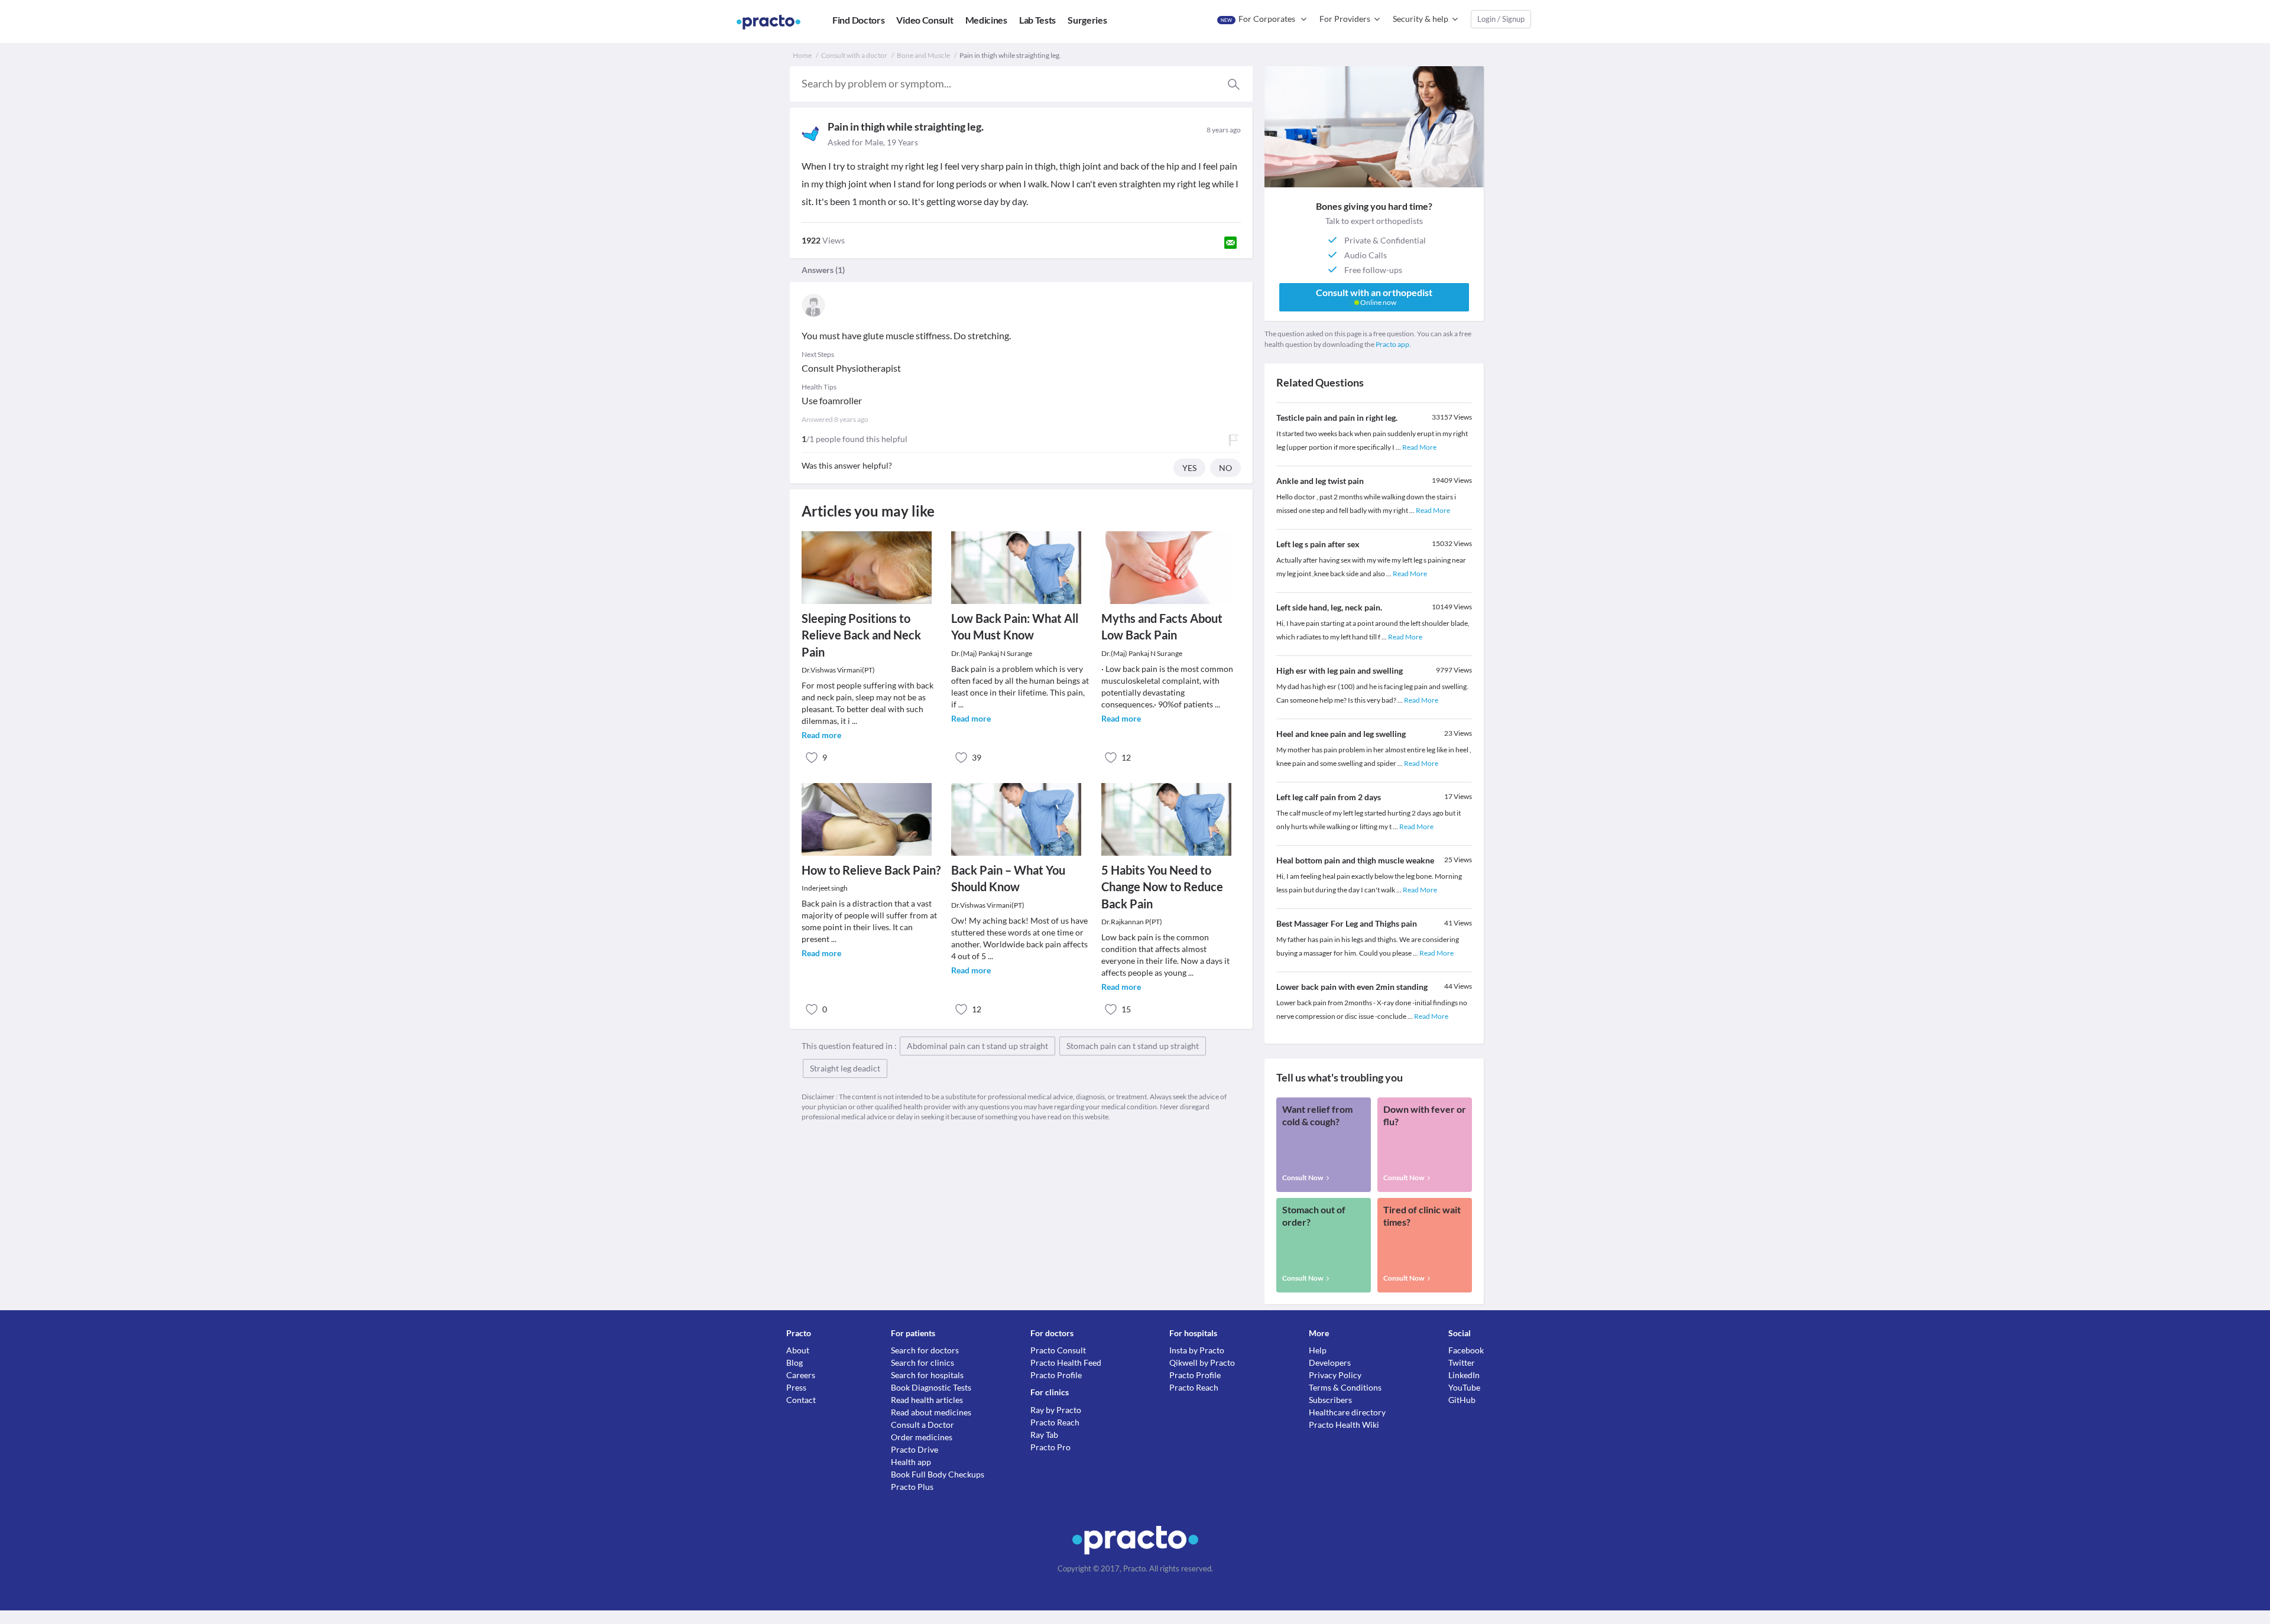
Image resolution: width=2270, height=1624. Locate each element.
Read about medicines (931, 1412)
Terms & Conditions (1345, 1387)
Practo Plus (912, 1487)
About (798, 1350)
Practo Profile (1056, 1375)
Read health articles (927, 1400)
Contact (801, 1400)
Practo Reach (1055, 1422)
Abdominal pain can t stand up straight (977, 1046)
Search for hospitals (927, 1375)
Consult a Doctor (922, 1425)
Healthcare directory (1347, 1412)
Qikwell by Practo (1202, 1362)
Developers (1330, 1362)
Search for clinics (922, 1362)
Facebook (1466, 1350)
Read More (1419, 447)
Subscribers (1330, 1400)
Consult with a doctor (854, 55)
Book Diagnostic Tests (931, 1387)
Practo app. (1393, 344)
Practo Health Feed (1066, 1362)
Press (796, 1387)
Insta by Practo (1197, 1350)
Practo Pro (1050, 1447)
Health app (911, 1462)
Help (1318, 1350)
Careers (801, 1375)
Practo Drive (915, 1449)
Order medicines (922, 1437)
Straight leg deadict (845, 1068)
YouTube (1464, 1387)
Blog (794, 1362)
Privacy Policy (1335, 1375)
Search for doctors (925, 1350)
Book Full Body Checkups (938, 1474)
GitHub (1462, 1400)
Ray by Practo (1056, 1410)
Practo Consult (1058, 1350)
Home (802, 55)
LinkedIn (1464, 1375)
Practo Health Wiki (1344, 1425)
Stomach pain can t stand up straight (1133, 1046)
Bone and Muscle (923, 55)
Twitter (1462, 1362)
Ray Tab (1044, 1435)
